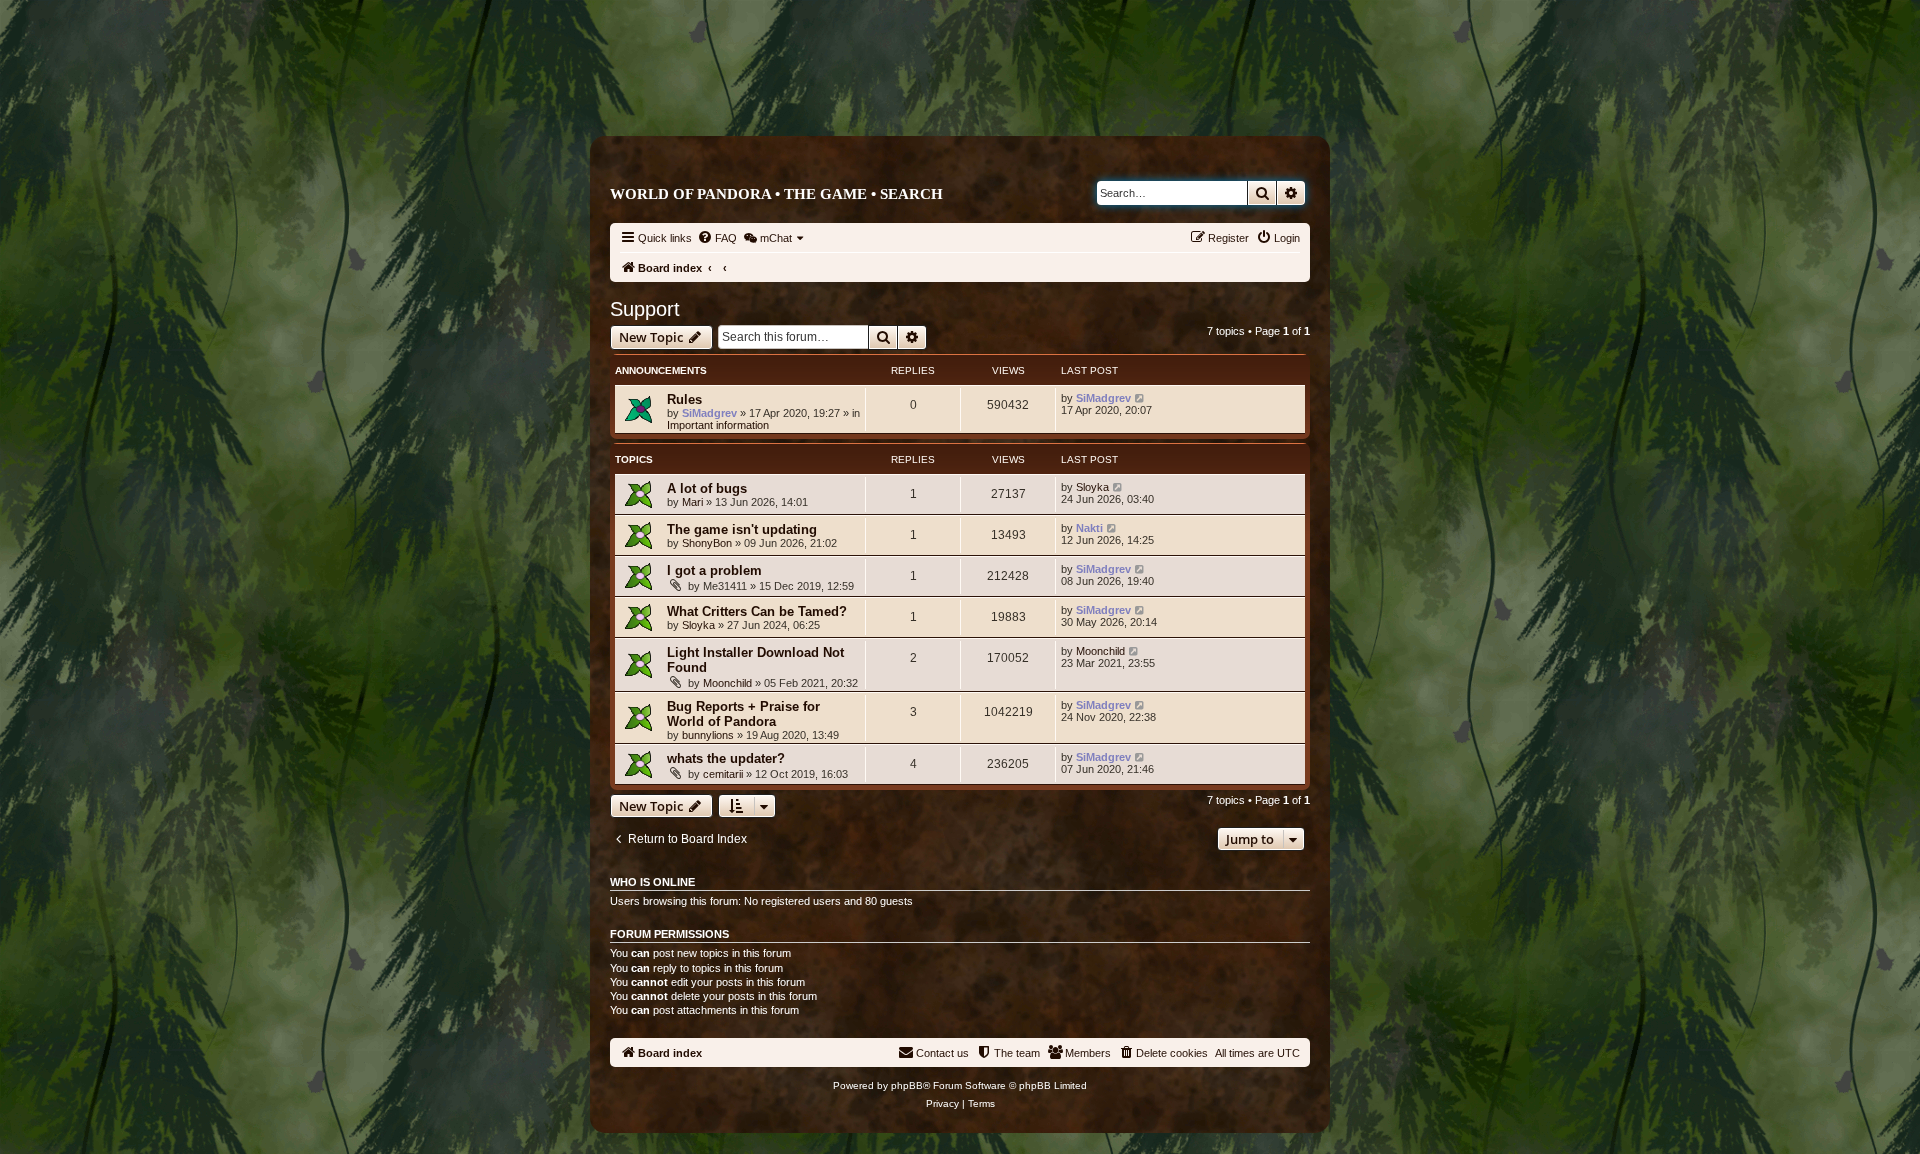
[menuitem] (717, 238)
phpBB (907, 1085)
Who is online (652, 882)
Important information (718, 425)
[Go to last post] (1140, 398)
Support (645, 309)
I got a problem (714, 570)
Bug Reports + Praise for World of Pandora (743, 714)
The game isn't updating (742, 529)
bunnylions (708, 735)
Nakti (1089, 528)
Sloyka (1092, 487)
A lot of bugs (707, 488)
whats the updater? (726, 758)
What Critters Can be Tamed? (757, 611)
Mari (692, 502)
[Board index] (1044, 96)
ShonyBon (707, 543)
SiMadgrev (709, 413)
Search (911, 194)
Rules (684, 399)
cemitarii (723, 774)
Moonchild (727, 683)
